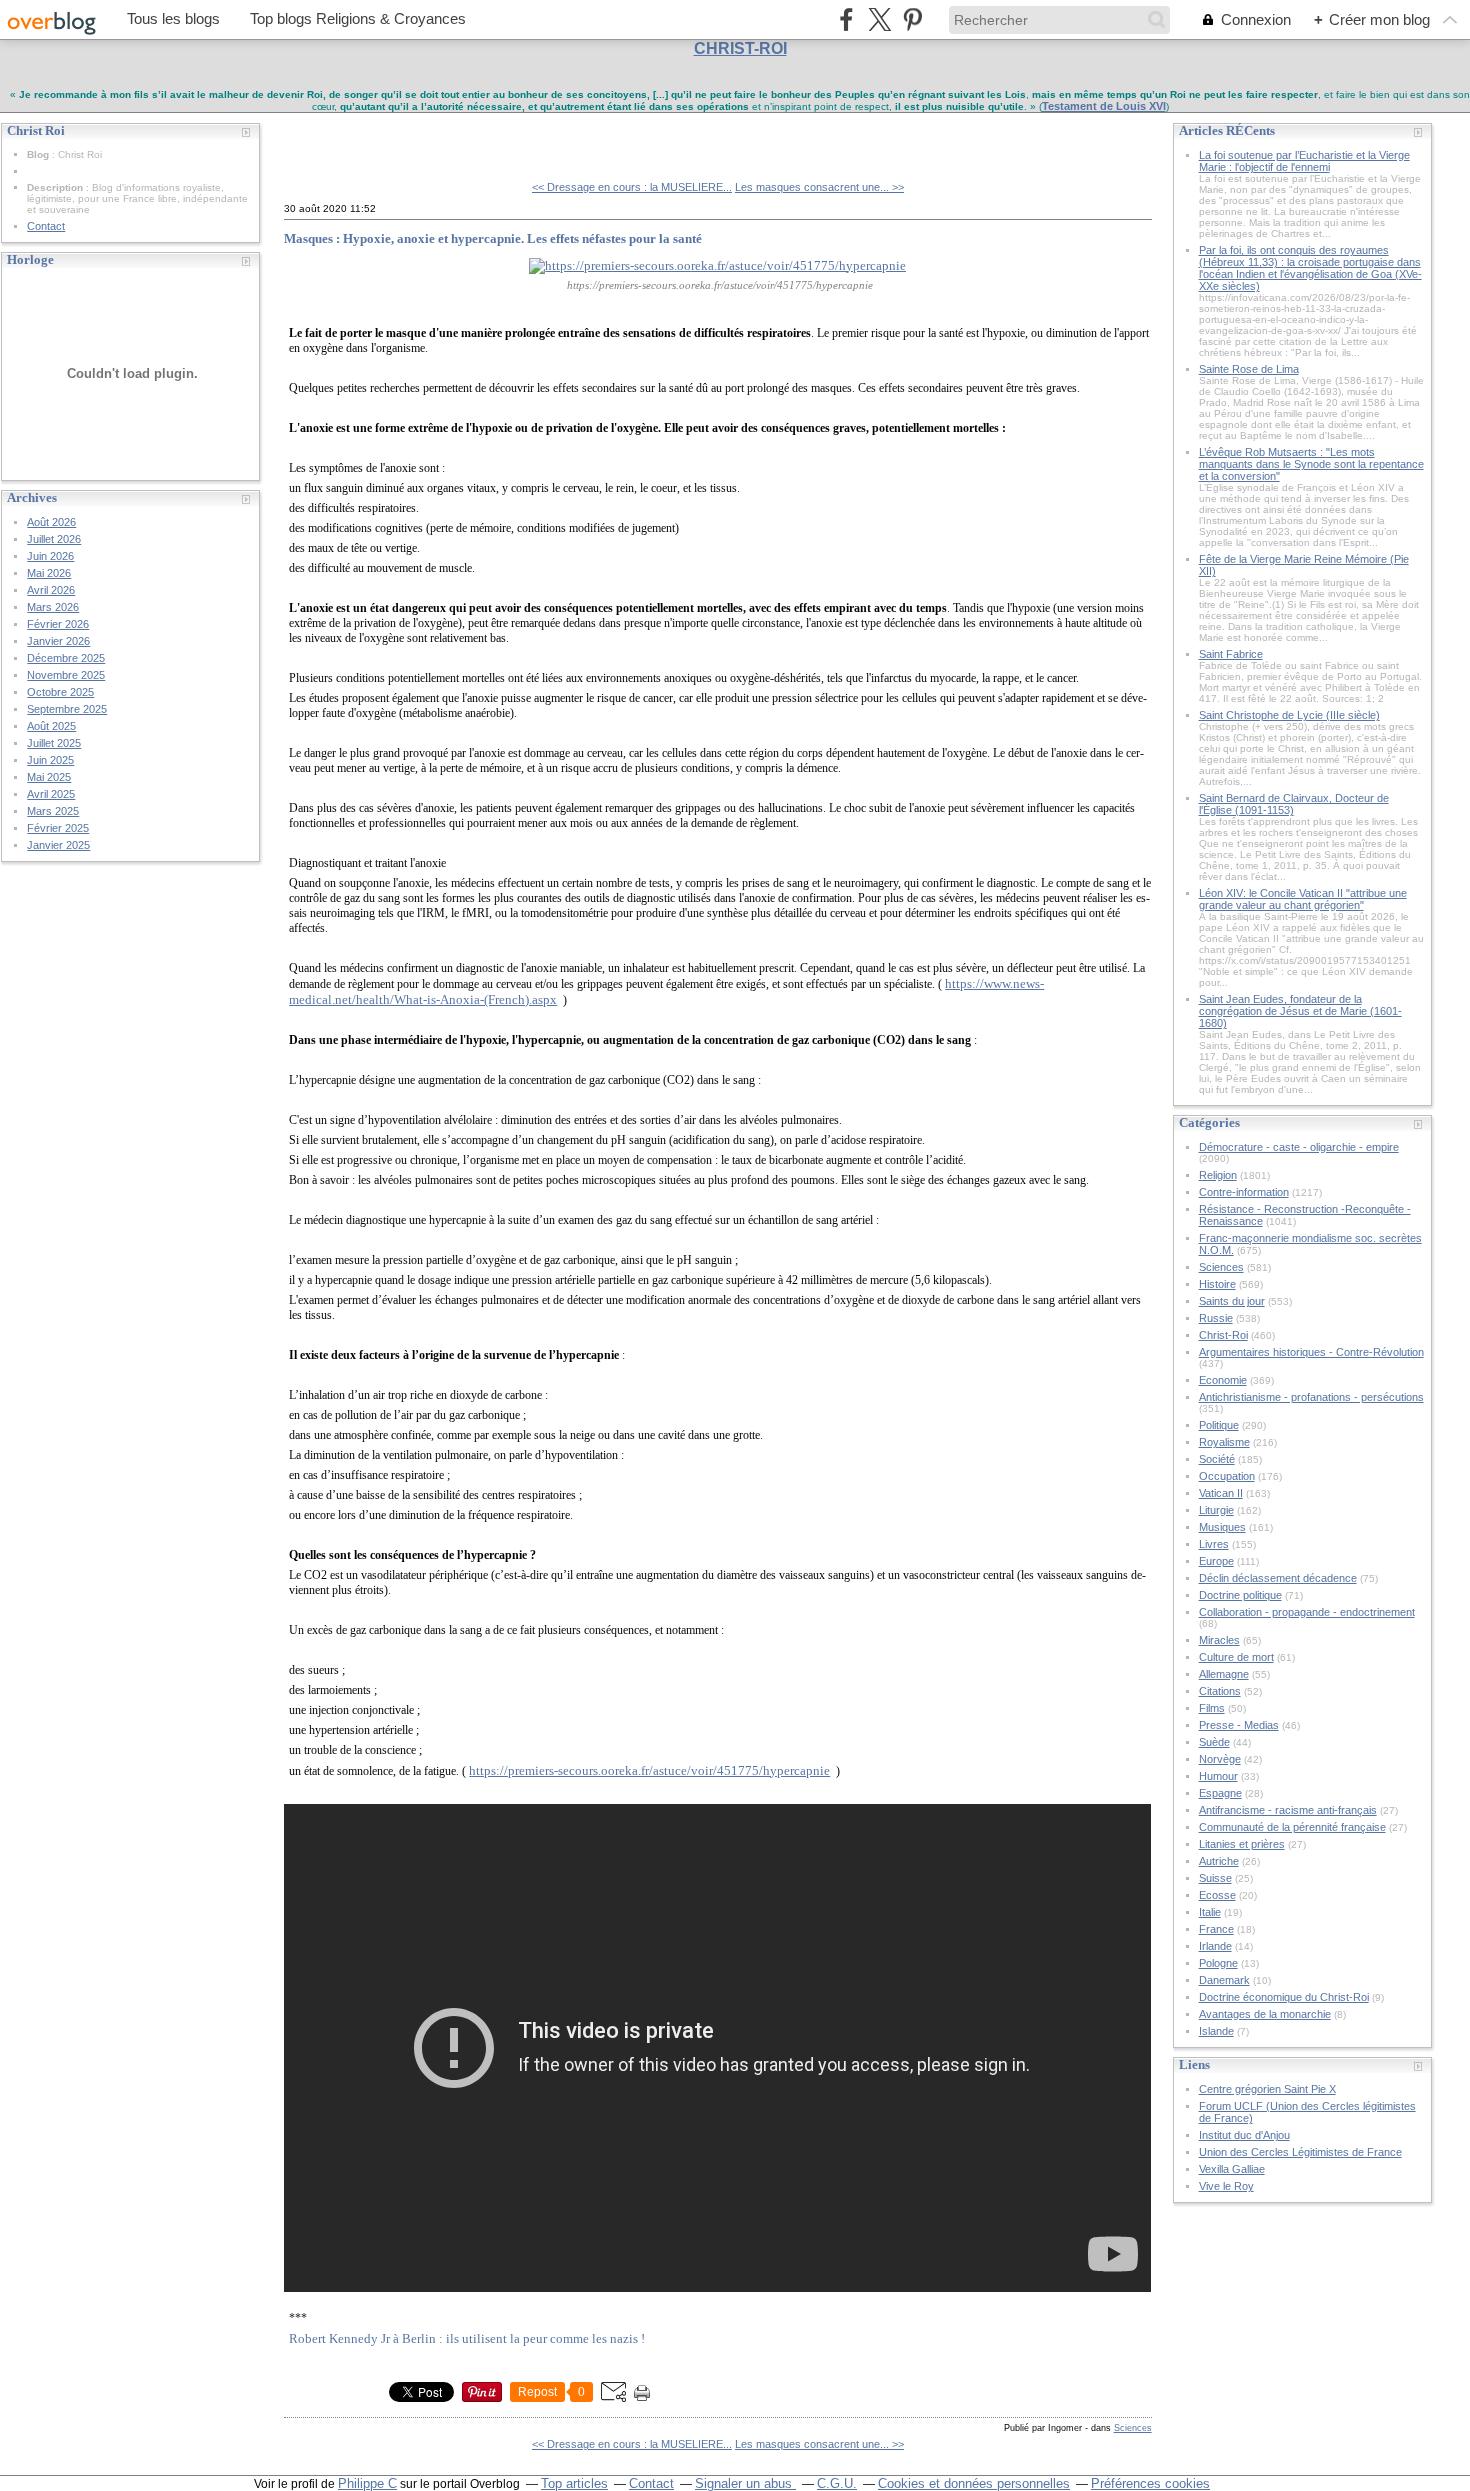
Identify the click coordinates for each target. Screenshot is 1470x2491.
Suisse (1215, 1878)
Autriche (1219, 1861)
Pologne (1218, 1963)
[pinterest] (912, 19)
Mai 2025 (49, 777)
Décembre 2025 (66, 658)
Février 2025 (58, 828)
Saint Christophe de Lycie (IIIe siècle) (1289, 715)
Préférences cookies (1150, 2483)
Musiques (1222, 1527)
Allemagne (1224, 1674)
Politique (1219, 1425)
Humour (1218, 1776)
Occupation (1227, 1476)
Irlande (1215, 1946)
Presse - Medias (1239, 1725)
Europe (1216, 1561)
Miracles (1219, 1640)
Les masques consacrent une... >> (819, 187)
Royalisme (1224, 1442)
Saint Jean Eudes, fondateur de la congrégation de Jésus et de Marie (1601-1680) (1300, 1011)
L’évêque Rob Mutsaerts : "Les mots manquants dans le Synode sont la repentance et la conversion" (1311, 464)
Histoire (1217, 1284)
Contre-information (1244, 1192)
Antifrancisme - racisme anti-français (1288, 1810)
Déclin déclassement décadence (1278, 1578)
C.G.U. (837, 2483)
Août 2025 (51, 726)
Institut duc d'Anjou (1244, 2135)
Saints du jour (1232, 1301)
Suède (1214, 1742)
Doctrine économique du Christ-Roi (1284, 1997)
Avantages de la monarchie (1265, 2014)
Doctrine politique (1240, 1595)
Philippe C (367, 2483)
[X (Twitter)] (879, 19)
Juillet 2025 (54, 743)
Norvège (1220, 1759)
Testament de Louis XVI (1104, 106)
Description (56, 187)
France (1216, 1929)
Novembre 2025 (66, 675)
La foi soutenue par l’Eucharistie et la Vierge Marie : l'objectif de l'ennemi (1304, 161)
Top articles (574, 2483)
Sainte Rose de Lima (1249, 369)
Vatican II (1221, 1493)
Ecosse (1217, 1895)
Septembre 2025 (67, 709)
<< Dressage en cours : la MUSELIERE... (632, 187)
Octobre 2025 (60, 692)
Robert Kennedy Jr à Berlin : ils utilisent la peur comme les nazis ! (467, 2338)
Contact (46, 226)
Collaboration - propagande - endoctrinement (1307, 1612)
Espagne (1220, 1793)
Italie (1210, 1912)
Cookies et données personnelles (974, 2483)
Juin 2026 (50, 556)
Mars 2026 (53, 607)
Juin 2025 (50, 760)
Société (1217, 1459)
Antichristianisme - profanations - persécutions (1311, 1397)
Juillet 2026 (54, 539)
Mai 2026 (49, 573)
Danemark (1224, 1980)
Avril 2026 (51, 590)
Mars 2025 (53, 811)
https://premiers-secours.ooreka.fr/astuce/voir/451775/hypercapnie (649, 1770)
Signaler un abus (745, 2483)
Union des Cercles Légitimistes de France (1300, 2152)
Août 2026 (51, 522)
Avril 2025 (51, 794)
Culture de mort (1236, 1657)
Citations (1220, 1691)
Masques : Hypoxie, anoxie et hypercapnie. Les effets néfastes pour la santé (493, 238)
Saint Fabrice (1231, 654)
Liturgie (1216, 1510)
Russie (1216, 1318)
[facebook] (846, 19)
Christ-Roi (1223, 1335)
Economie (1223, 1380)
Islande (1216, 2031)
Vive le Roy (1226, 2186)
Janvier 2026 (58, 641)
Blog (38, 154)
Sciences (1133, 2428)
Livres (1214, 1544)
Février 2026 (58, 624)
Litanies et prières (1242, 1844)
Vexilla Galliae (1232, 2169)
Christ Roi (330, 139)
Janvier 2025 (58, 845)
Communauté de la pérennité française (1292, 1827)
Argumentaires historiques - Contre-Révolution (1311, 1352)
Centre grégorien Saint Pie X (1267, 2089)
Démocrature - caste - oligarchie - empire (1299, 1147)
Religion (1218, 1175)
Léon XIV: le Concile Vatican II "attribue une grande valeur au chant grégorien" (1303, 899)
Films (1212, 1708)
